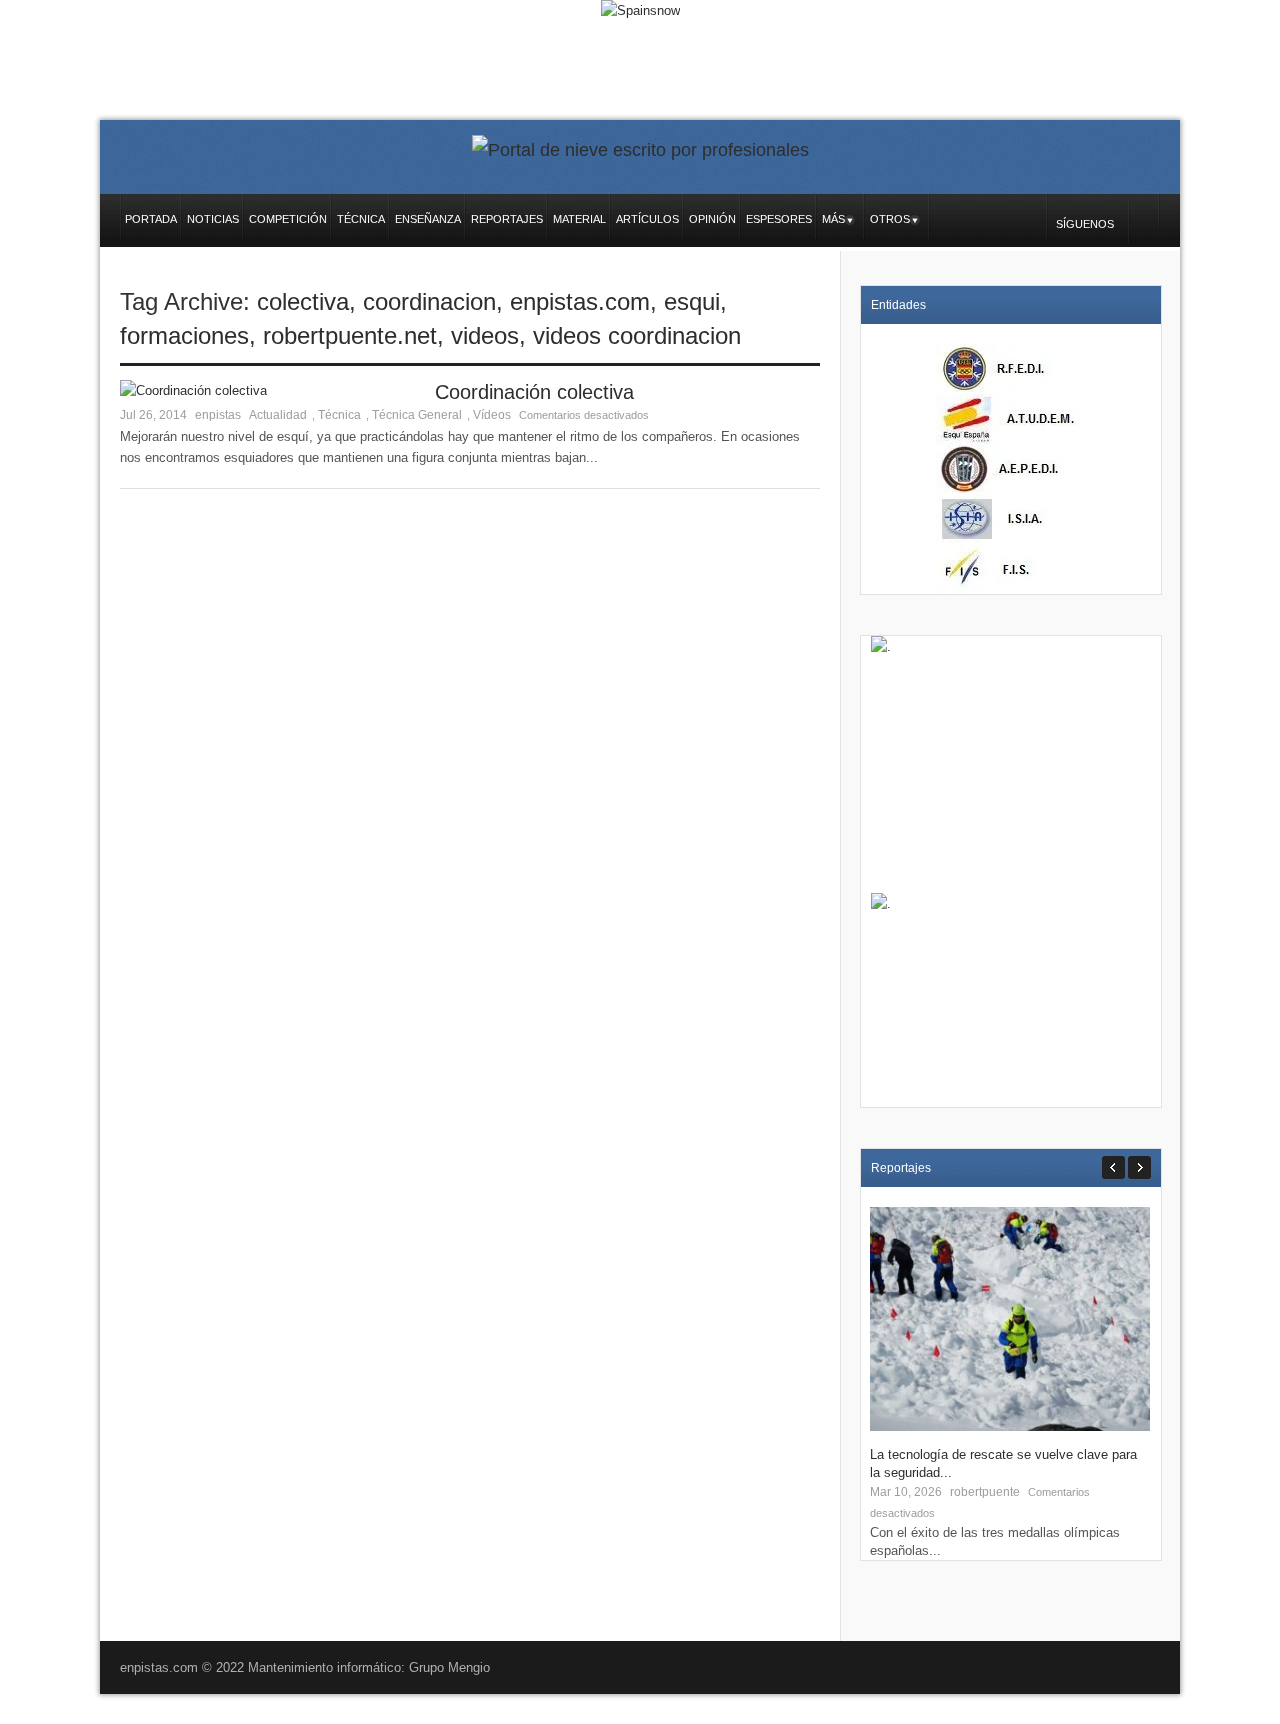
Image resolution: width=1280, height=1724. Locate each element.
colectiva (303, 301)
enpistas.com (580, 301)
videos (485, 335)
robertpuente (985, 1492)
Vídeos (492, 415)
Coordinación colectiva (534, 392)
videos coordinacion (637, 335)
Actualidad (278, 415)
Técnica (339, 415)
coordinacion (429, 301)
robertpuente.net (350, 335)
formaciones (184, 335)
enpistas (218, 415)
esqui (692, 301)
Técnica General (417, 415)
